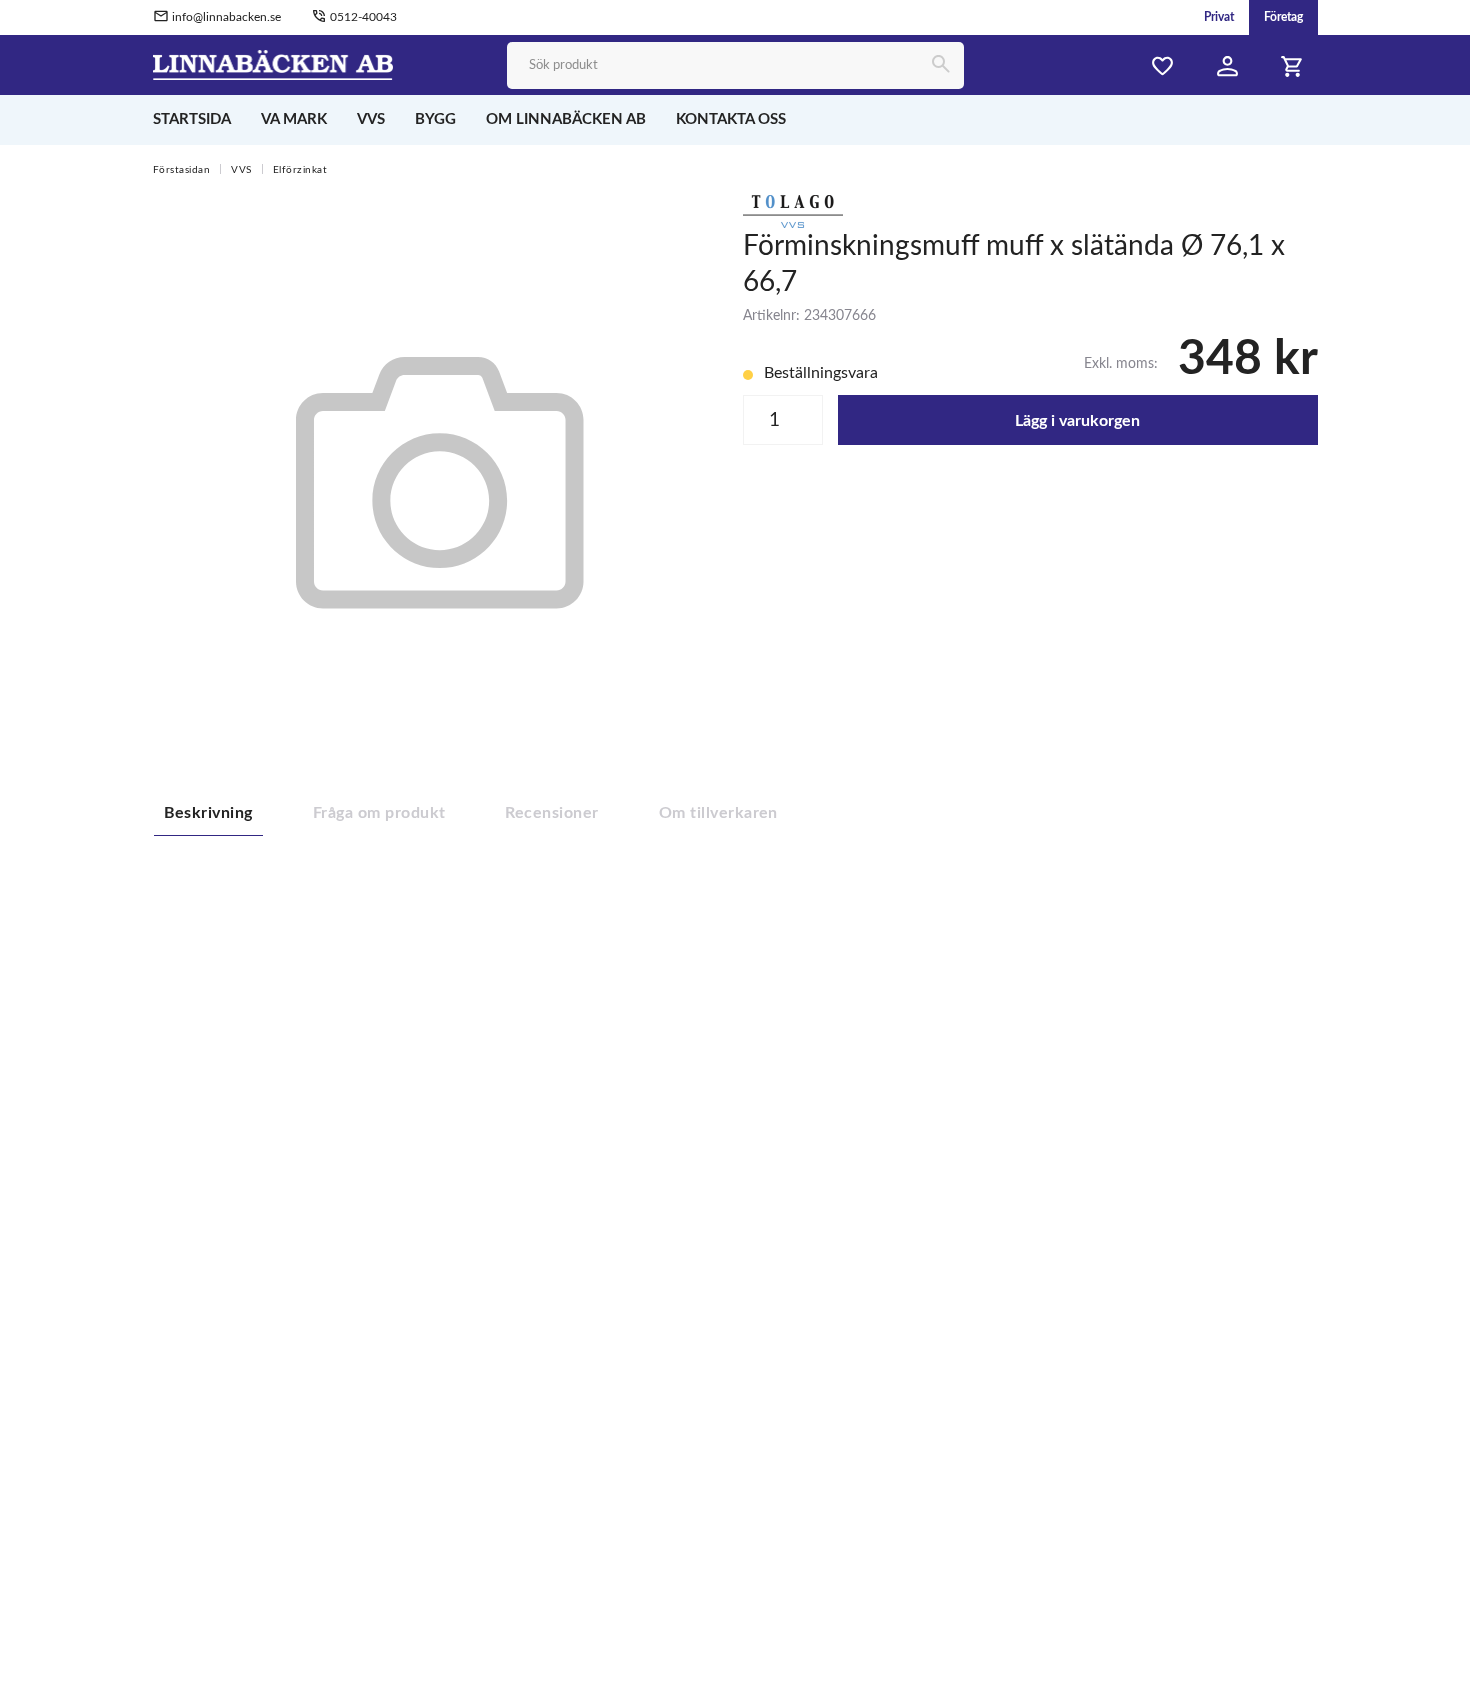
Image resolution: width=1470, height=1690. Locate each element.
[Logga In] (1228, 66)
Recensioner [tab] (551, 813)
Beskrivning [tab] (208, 813)
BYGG (435, 119)
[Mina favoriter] (1163, 66)
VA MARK (294, 119)
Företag (1283, 17)
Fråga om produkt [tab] (379, 813)
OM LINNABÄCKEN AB (566, 119)
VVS (371, 119)
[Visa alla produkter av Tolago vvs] (793, 210)
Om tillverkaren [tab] (718, 813)
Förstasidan (182, 170)
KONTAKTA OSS (731, 119)
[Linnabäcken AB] (273, 64)
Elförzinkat (300, 170)
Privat (1219, 17)
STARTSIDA (192, 119)
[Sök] (940, 65)
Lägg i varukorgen (1077, 421)
